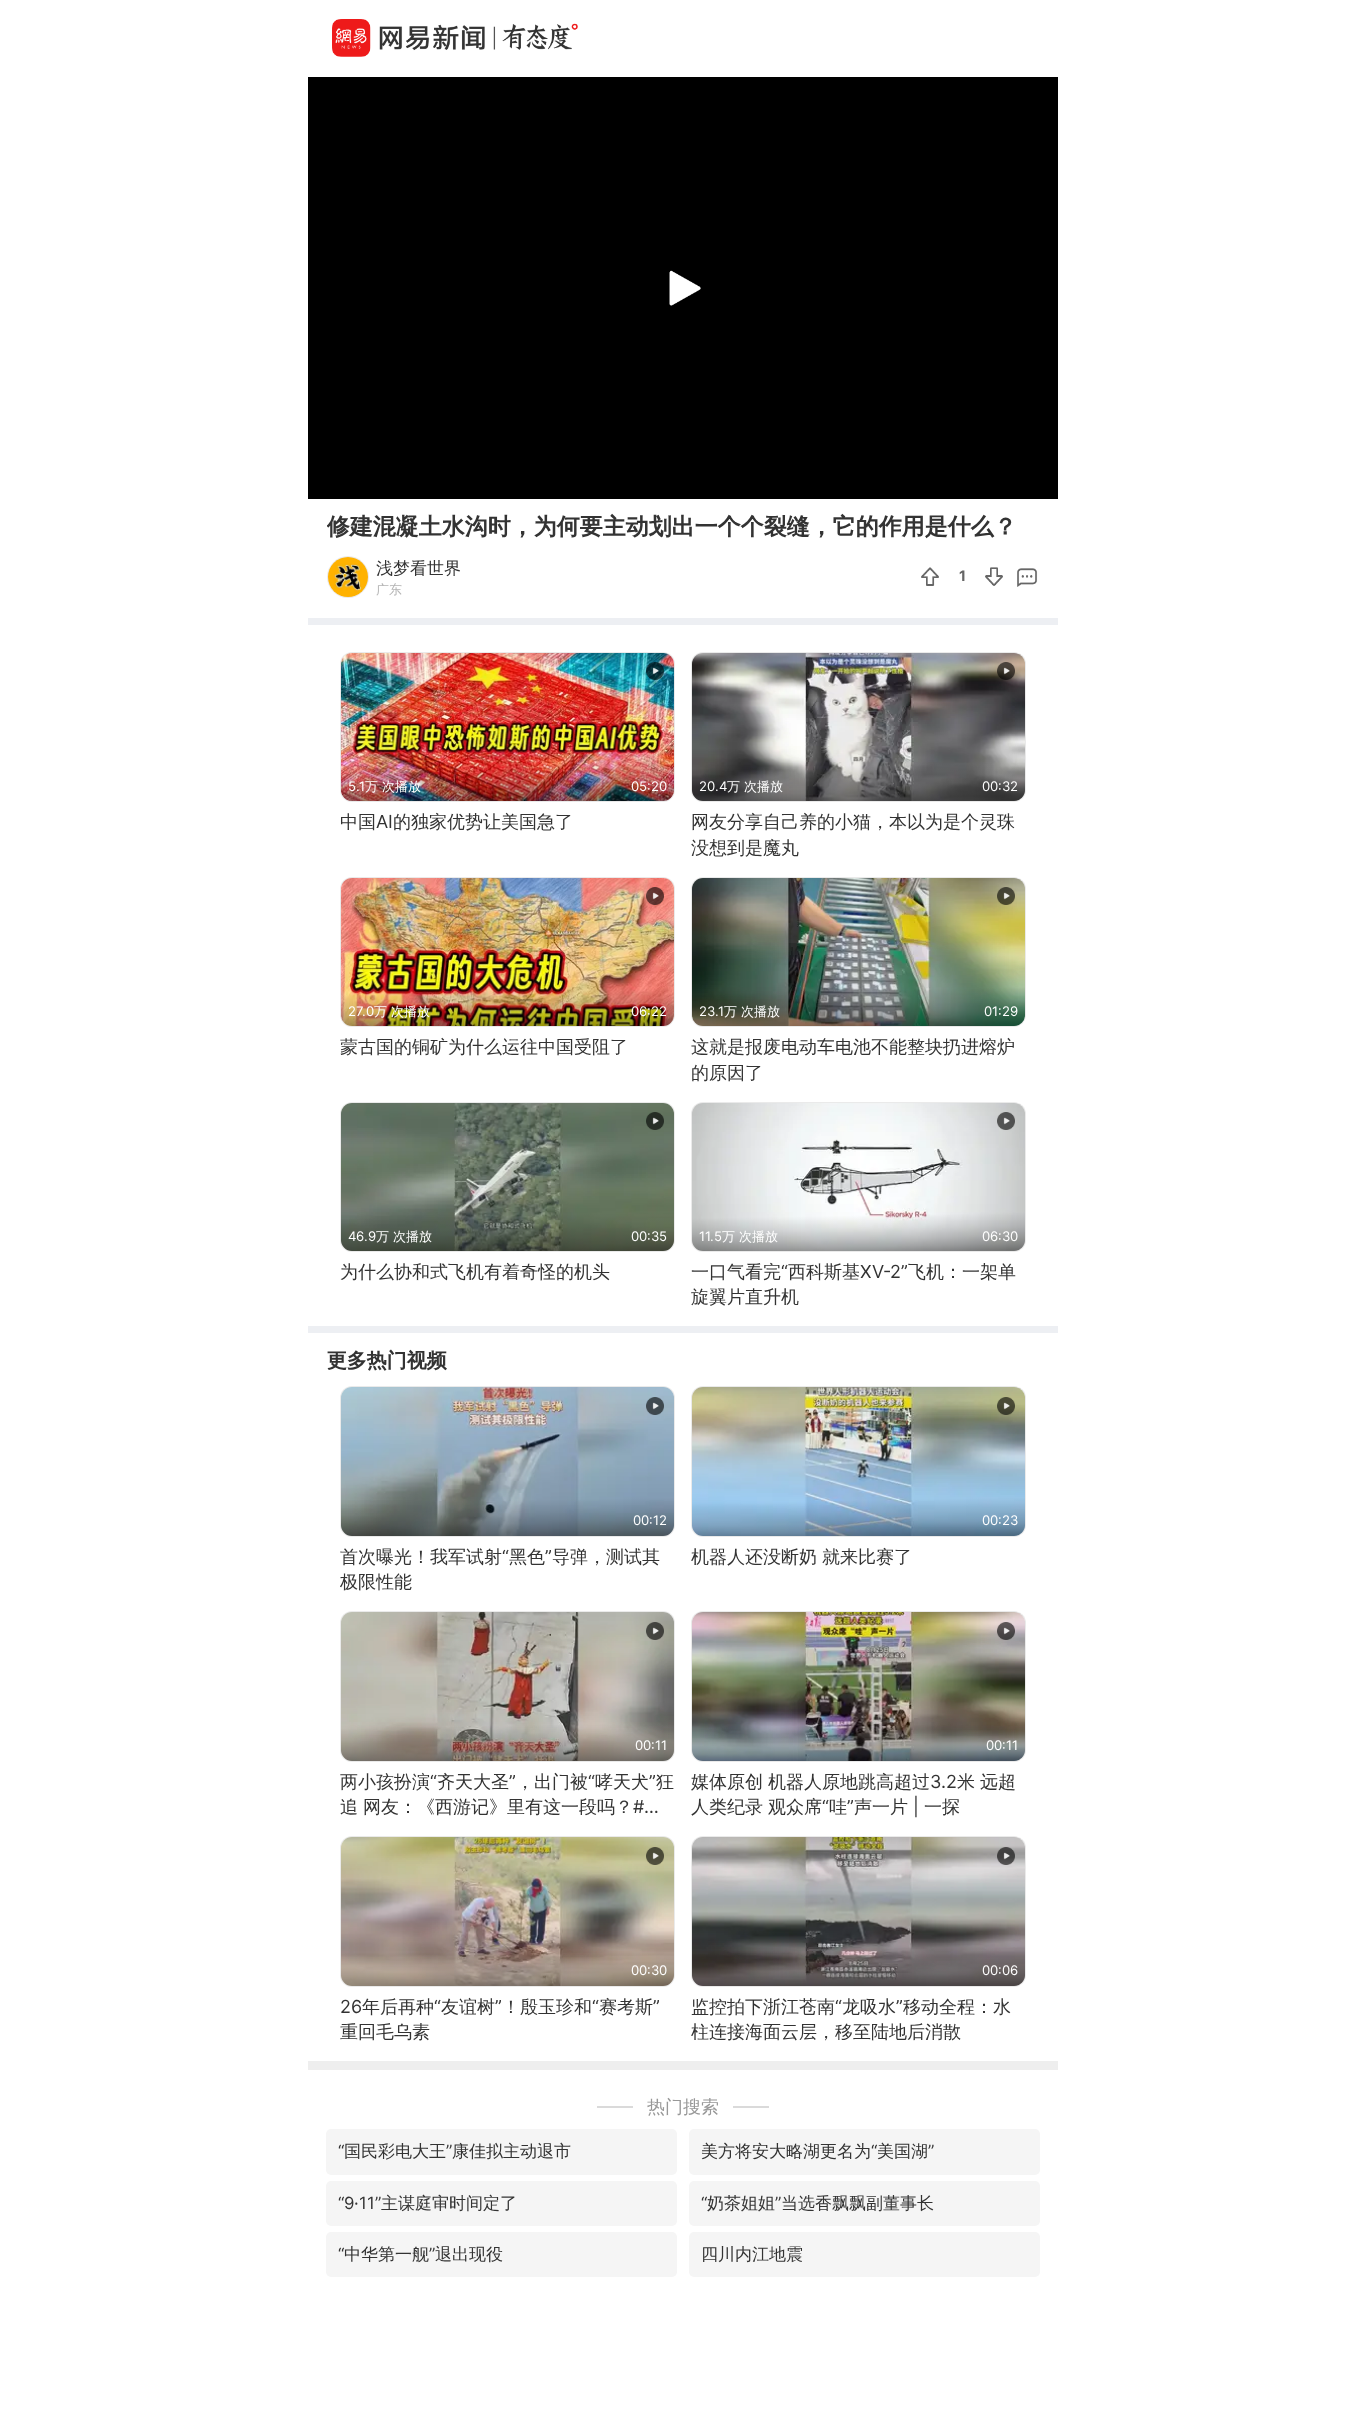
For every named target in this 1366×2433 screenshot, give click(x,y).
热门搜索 (683, 2106)
